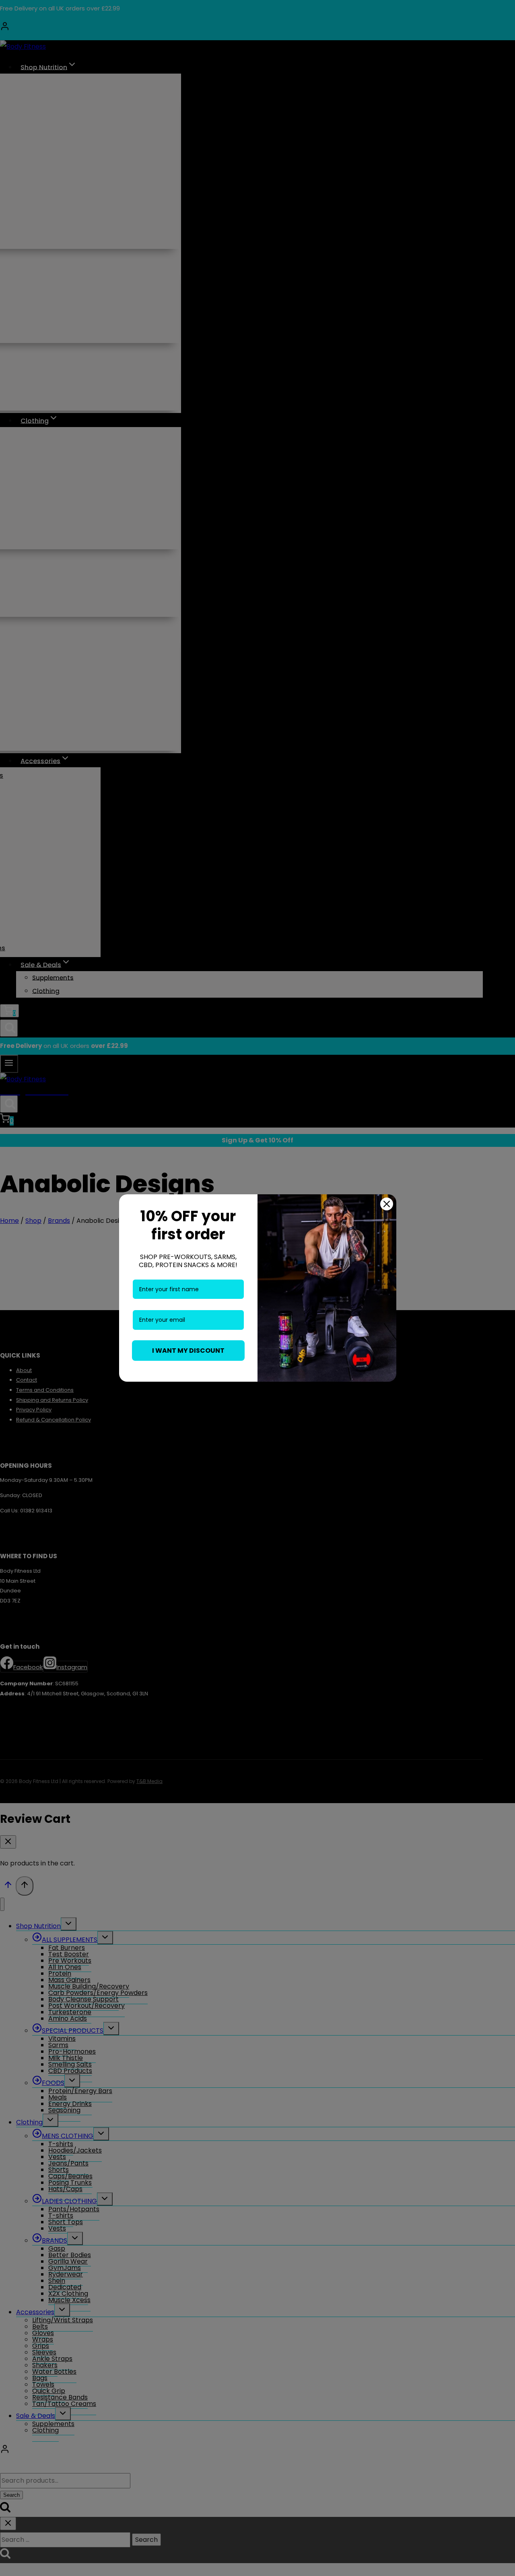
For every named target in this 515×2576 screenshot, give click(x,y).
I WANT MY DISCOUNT (188, 1351)
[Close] (387, 1204)
